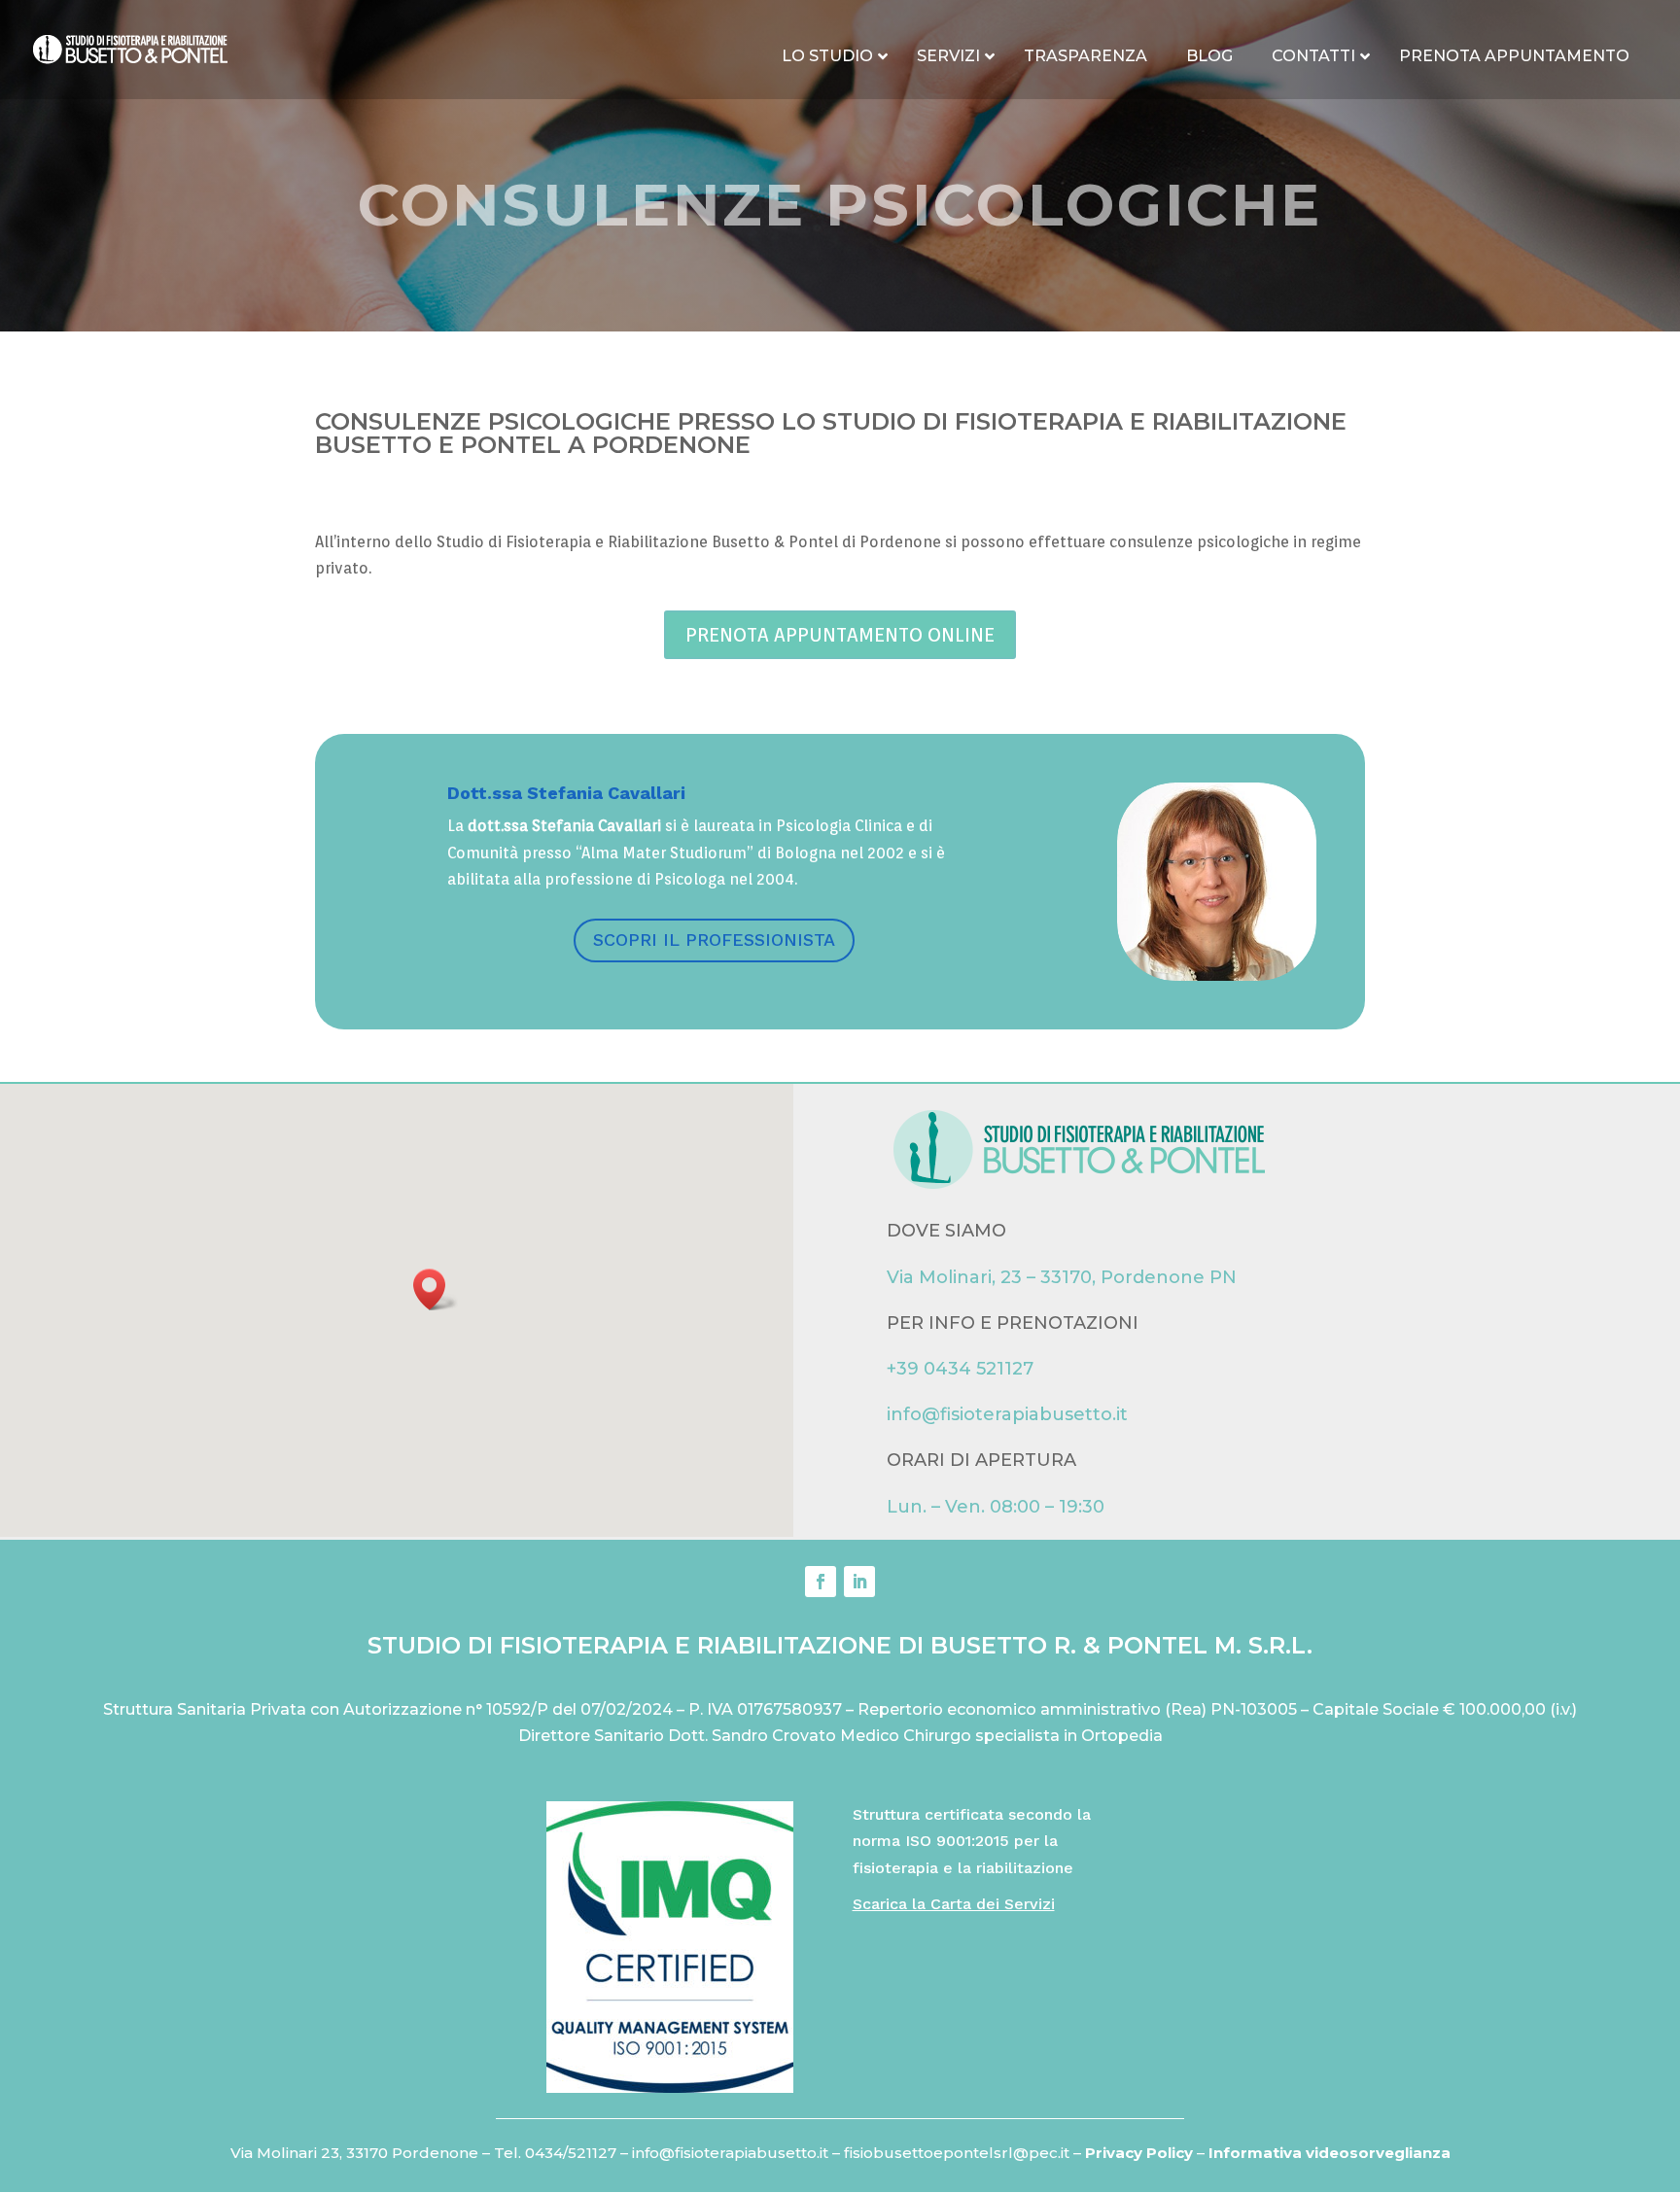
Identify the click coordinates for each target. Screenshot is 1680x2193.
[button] (436, 1289)
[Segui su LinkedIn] (859, 1582)
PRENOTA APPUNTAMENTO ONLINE (840, 635)
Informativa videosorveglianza (1330, 2153)
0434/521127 (571, 2153)
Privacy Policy (1141, 2153)
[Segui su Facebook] (821, 1582)
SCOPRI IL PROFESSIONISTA (714, 940)
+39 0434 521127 (960, 1369)
